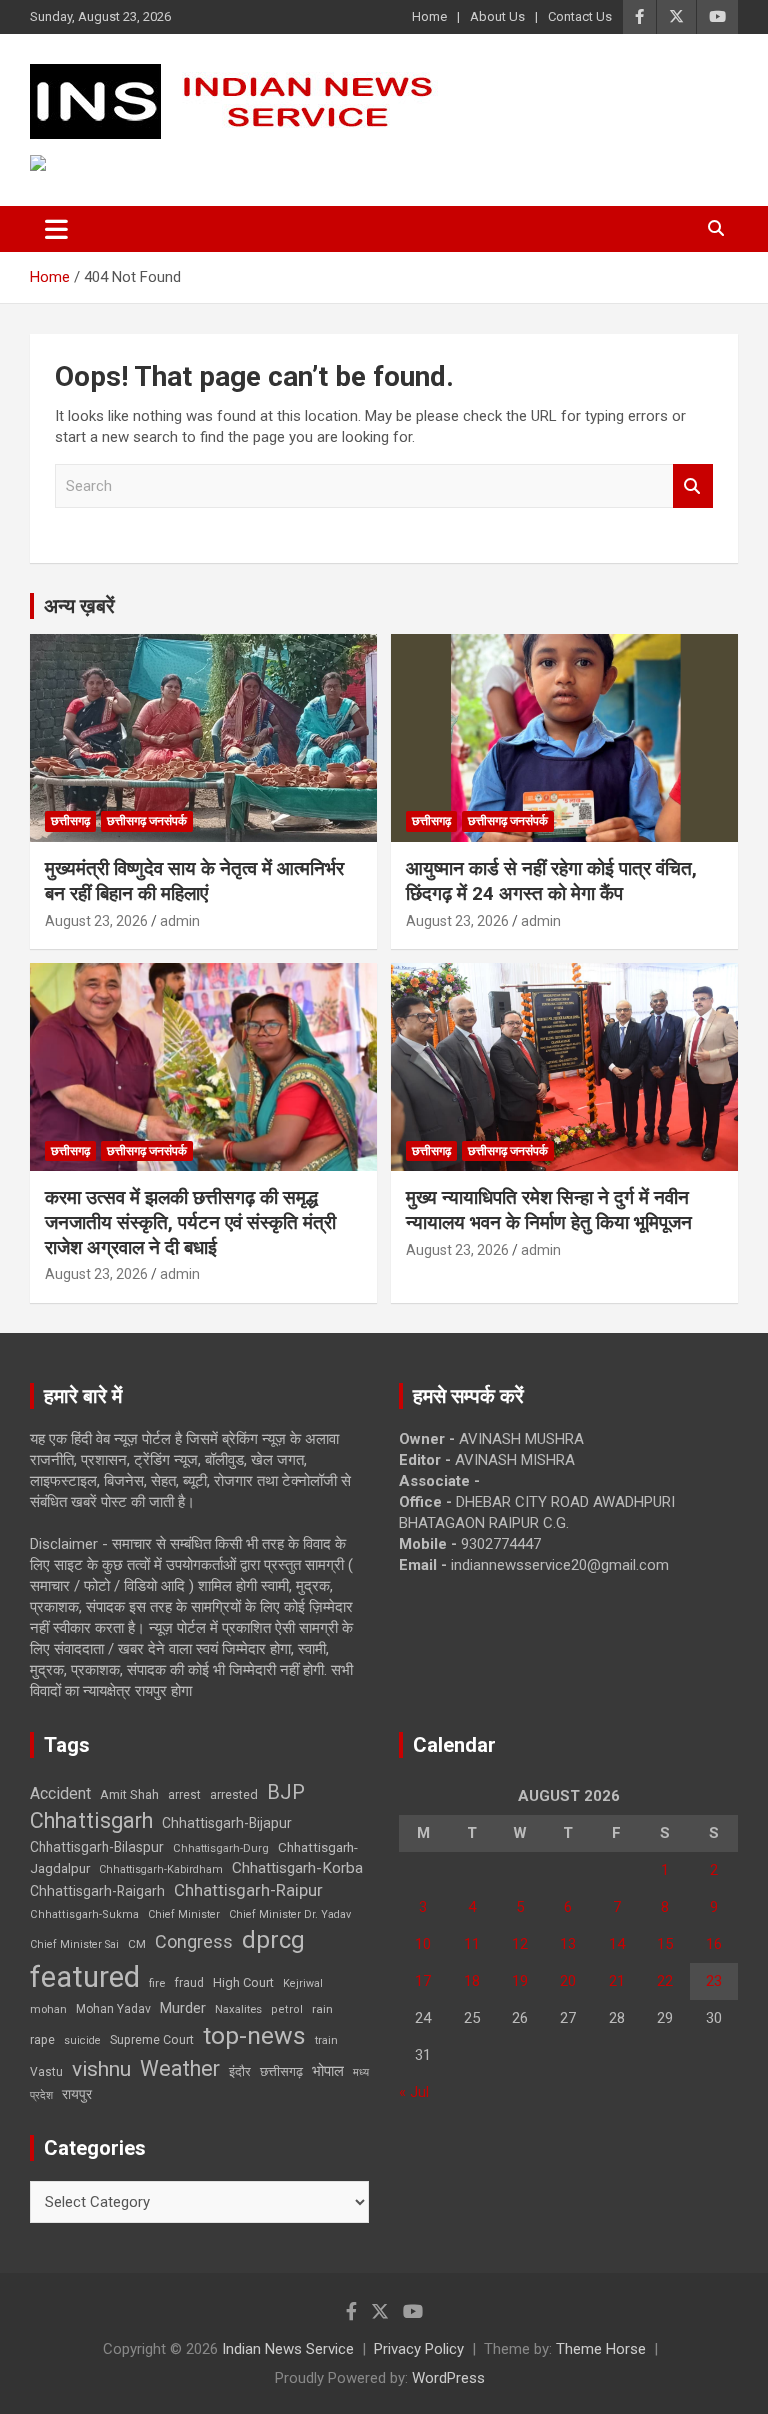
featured (85, 1977)
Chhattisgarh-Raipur (248, 1890)
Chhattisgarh (91, 1820)
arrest (184, 1795)
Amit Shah (129, 1794)
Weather (180, 2068)
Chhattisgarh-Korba (297, 1868)
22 (665, 1981)
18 (472, 1981)
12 (520, 1944)
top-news (254, 2035)
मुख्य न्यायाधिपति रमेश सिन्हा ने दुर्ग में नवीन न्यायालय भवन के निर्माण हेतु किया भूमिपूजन (549, 1210)
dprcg (273, 1940)
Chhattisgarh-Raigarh (97, 1891)
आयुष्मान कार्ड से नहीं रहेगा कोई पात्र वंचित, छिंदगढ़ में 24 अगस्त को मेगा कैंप (551, 881)
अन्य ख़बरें (79, 606)
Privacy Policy (419, 2349)
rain (322, 2009)
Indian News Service (288, 2349)
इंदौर (240, 2071)
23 (714, 1981)
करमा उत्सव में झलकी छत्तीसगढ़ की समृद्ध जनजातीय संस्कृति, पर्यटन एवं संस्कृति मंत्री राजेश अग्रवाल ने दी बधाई (190, 1222)
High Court (243, 1982)
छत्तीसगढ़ (281, 2071)
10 (423, 1944)
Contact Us (580, 16)
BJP (286, 1792)
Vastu (46, 2072)
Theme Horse (601, 2349)
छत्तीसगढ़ (70, 821)
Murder (183, 2008)
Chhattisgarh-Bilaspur (97, 1847)
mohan (48, 2009)
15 (665, 1944)
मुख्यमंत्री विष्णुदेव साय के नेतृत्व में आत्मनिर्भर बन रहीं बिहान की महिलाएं (194, 881)
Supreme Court (152, 2039)
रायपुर (77, 2094)
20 (568, 1981)
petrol (287, 2009)
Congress (194, 1941)
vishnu (101, 2069)
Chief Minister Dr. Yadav (290, 1914)
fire (157, 1983)
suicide (82, 2040)
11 (472, 1944)
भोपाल (328, 2071)
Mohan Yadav (113, 2009)
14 (617, 1944)
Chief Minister (184, 1914)
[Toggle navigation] (56, 229)
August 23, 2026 (96, 921)
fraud (189, 1983)
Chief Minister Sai (74, 1944)
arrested (234, 1794)
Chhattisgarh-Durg (221, 1848)
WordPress (448, 2378)
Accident (60, 1793)
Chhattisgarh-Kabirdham (161, 1869)
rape (42, 2039)
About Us (497, 16)
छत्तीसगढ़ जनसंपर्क (147, 821)
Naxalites (238, 2009)
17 (423, 1981)
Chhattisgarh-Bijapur (227, 1823)
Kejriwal (303, 1983)
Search (693, 486)
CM (137, 1944)
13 (568, 1944)
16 (714, 1944)
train (326, 2040)
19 (520, 1981)
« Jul (414, 2092)
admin (180, 921)
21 (617, 1981)
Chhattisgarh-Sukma (84, 1914)
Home (429, 16)
